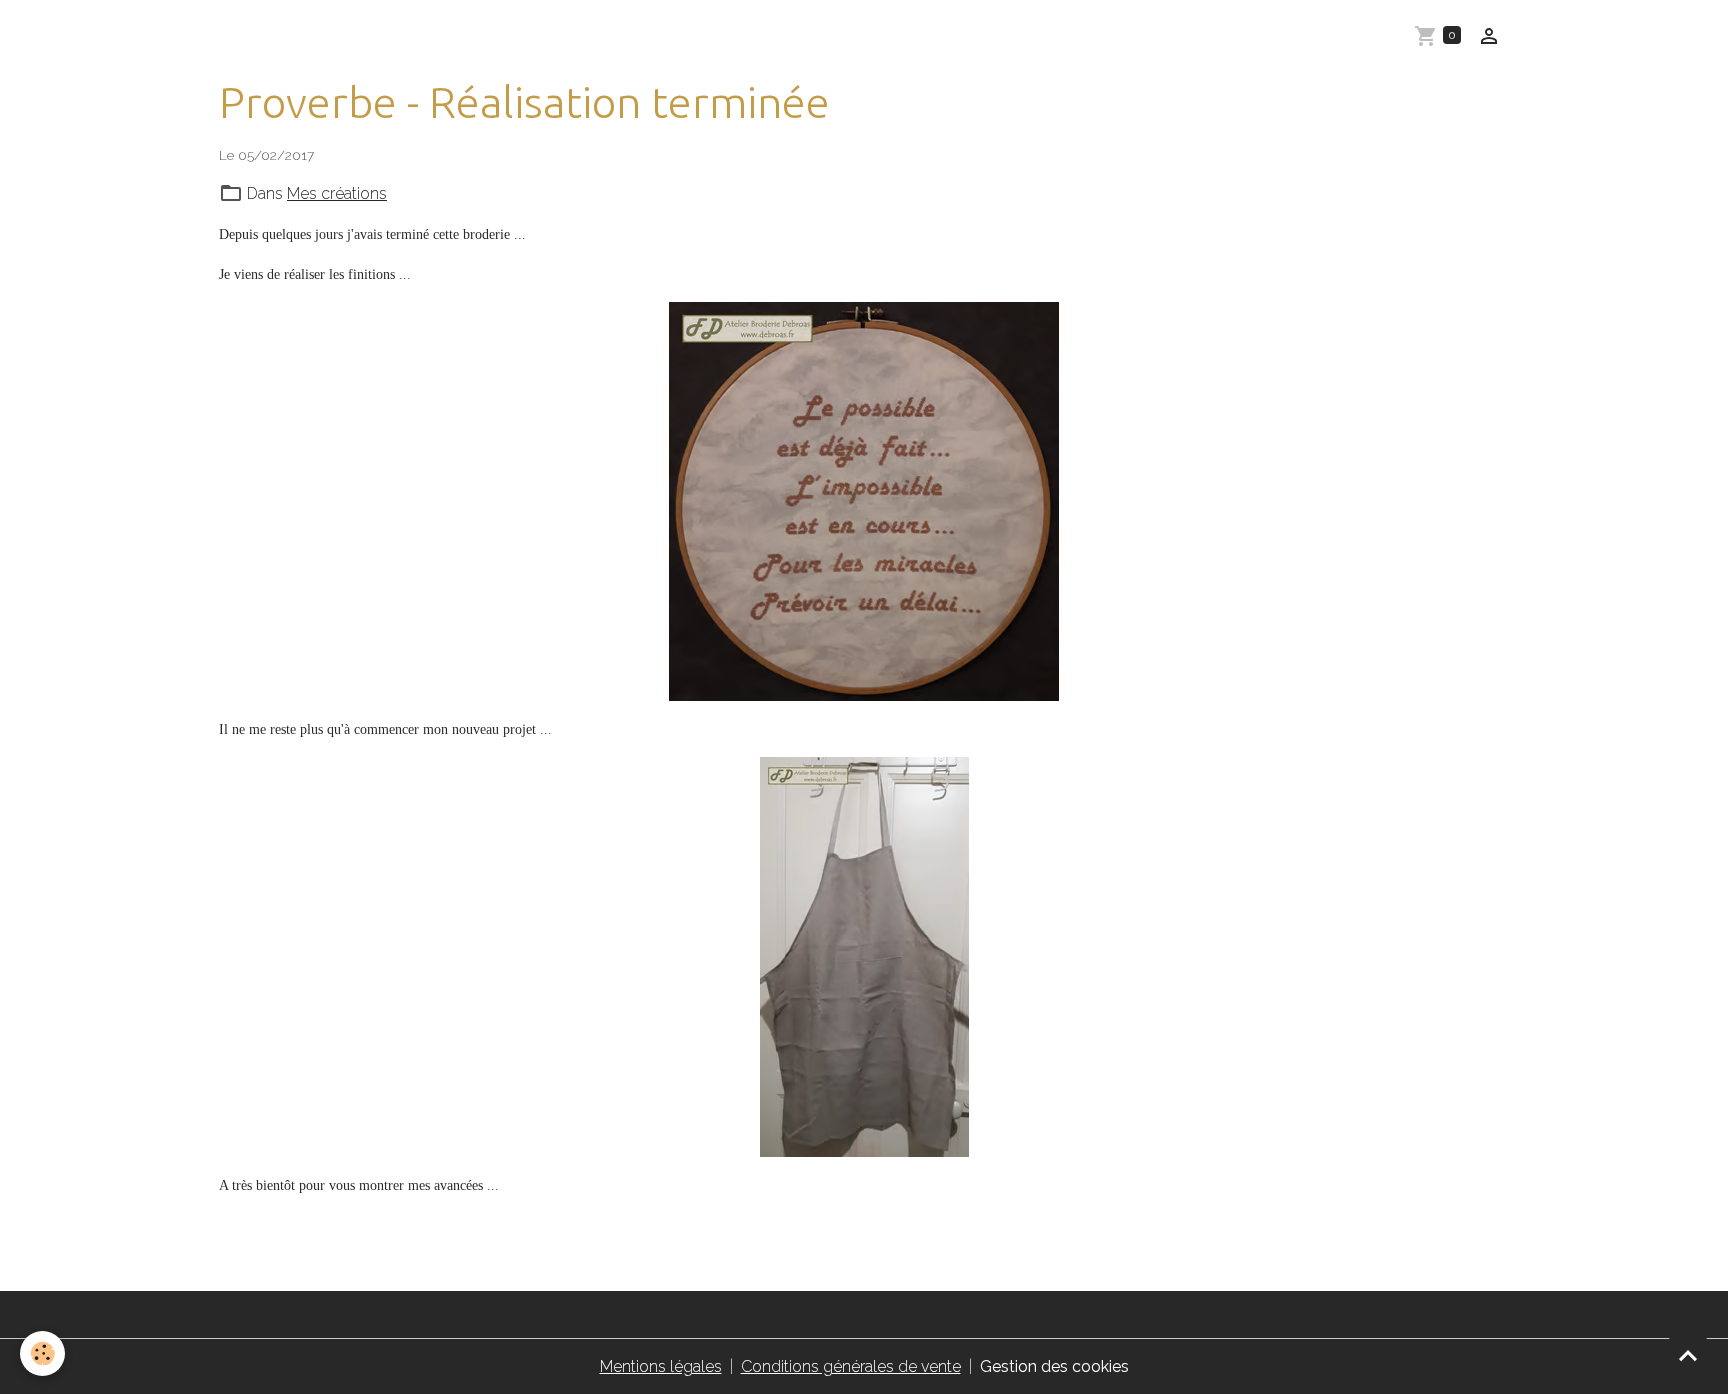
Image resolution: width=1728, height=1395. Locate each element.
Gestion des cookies (1054, 1366)
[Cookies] (42, 1353)
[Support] (864, 957)
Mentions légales (661, 1366)
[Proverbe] (864, 501)
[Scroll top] (1688, 1355)
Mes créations (337, 193)
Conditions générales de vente (851, 1366)
